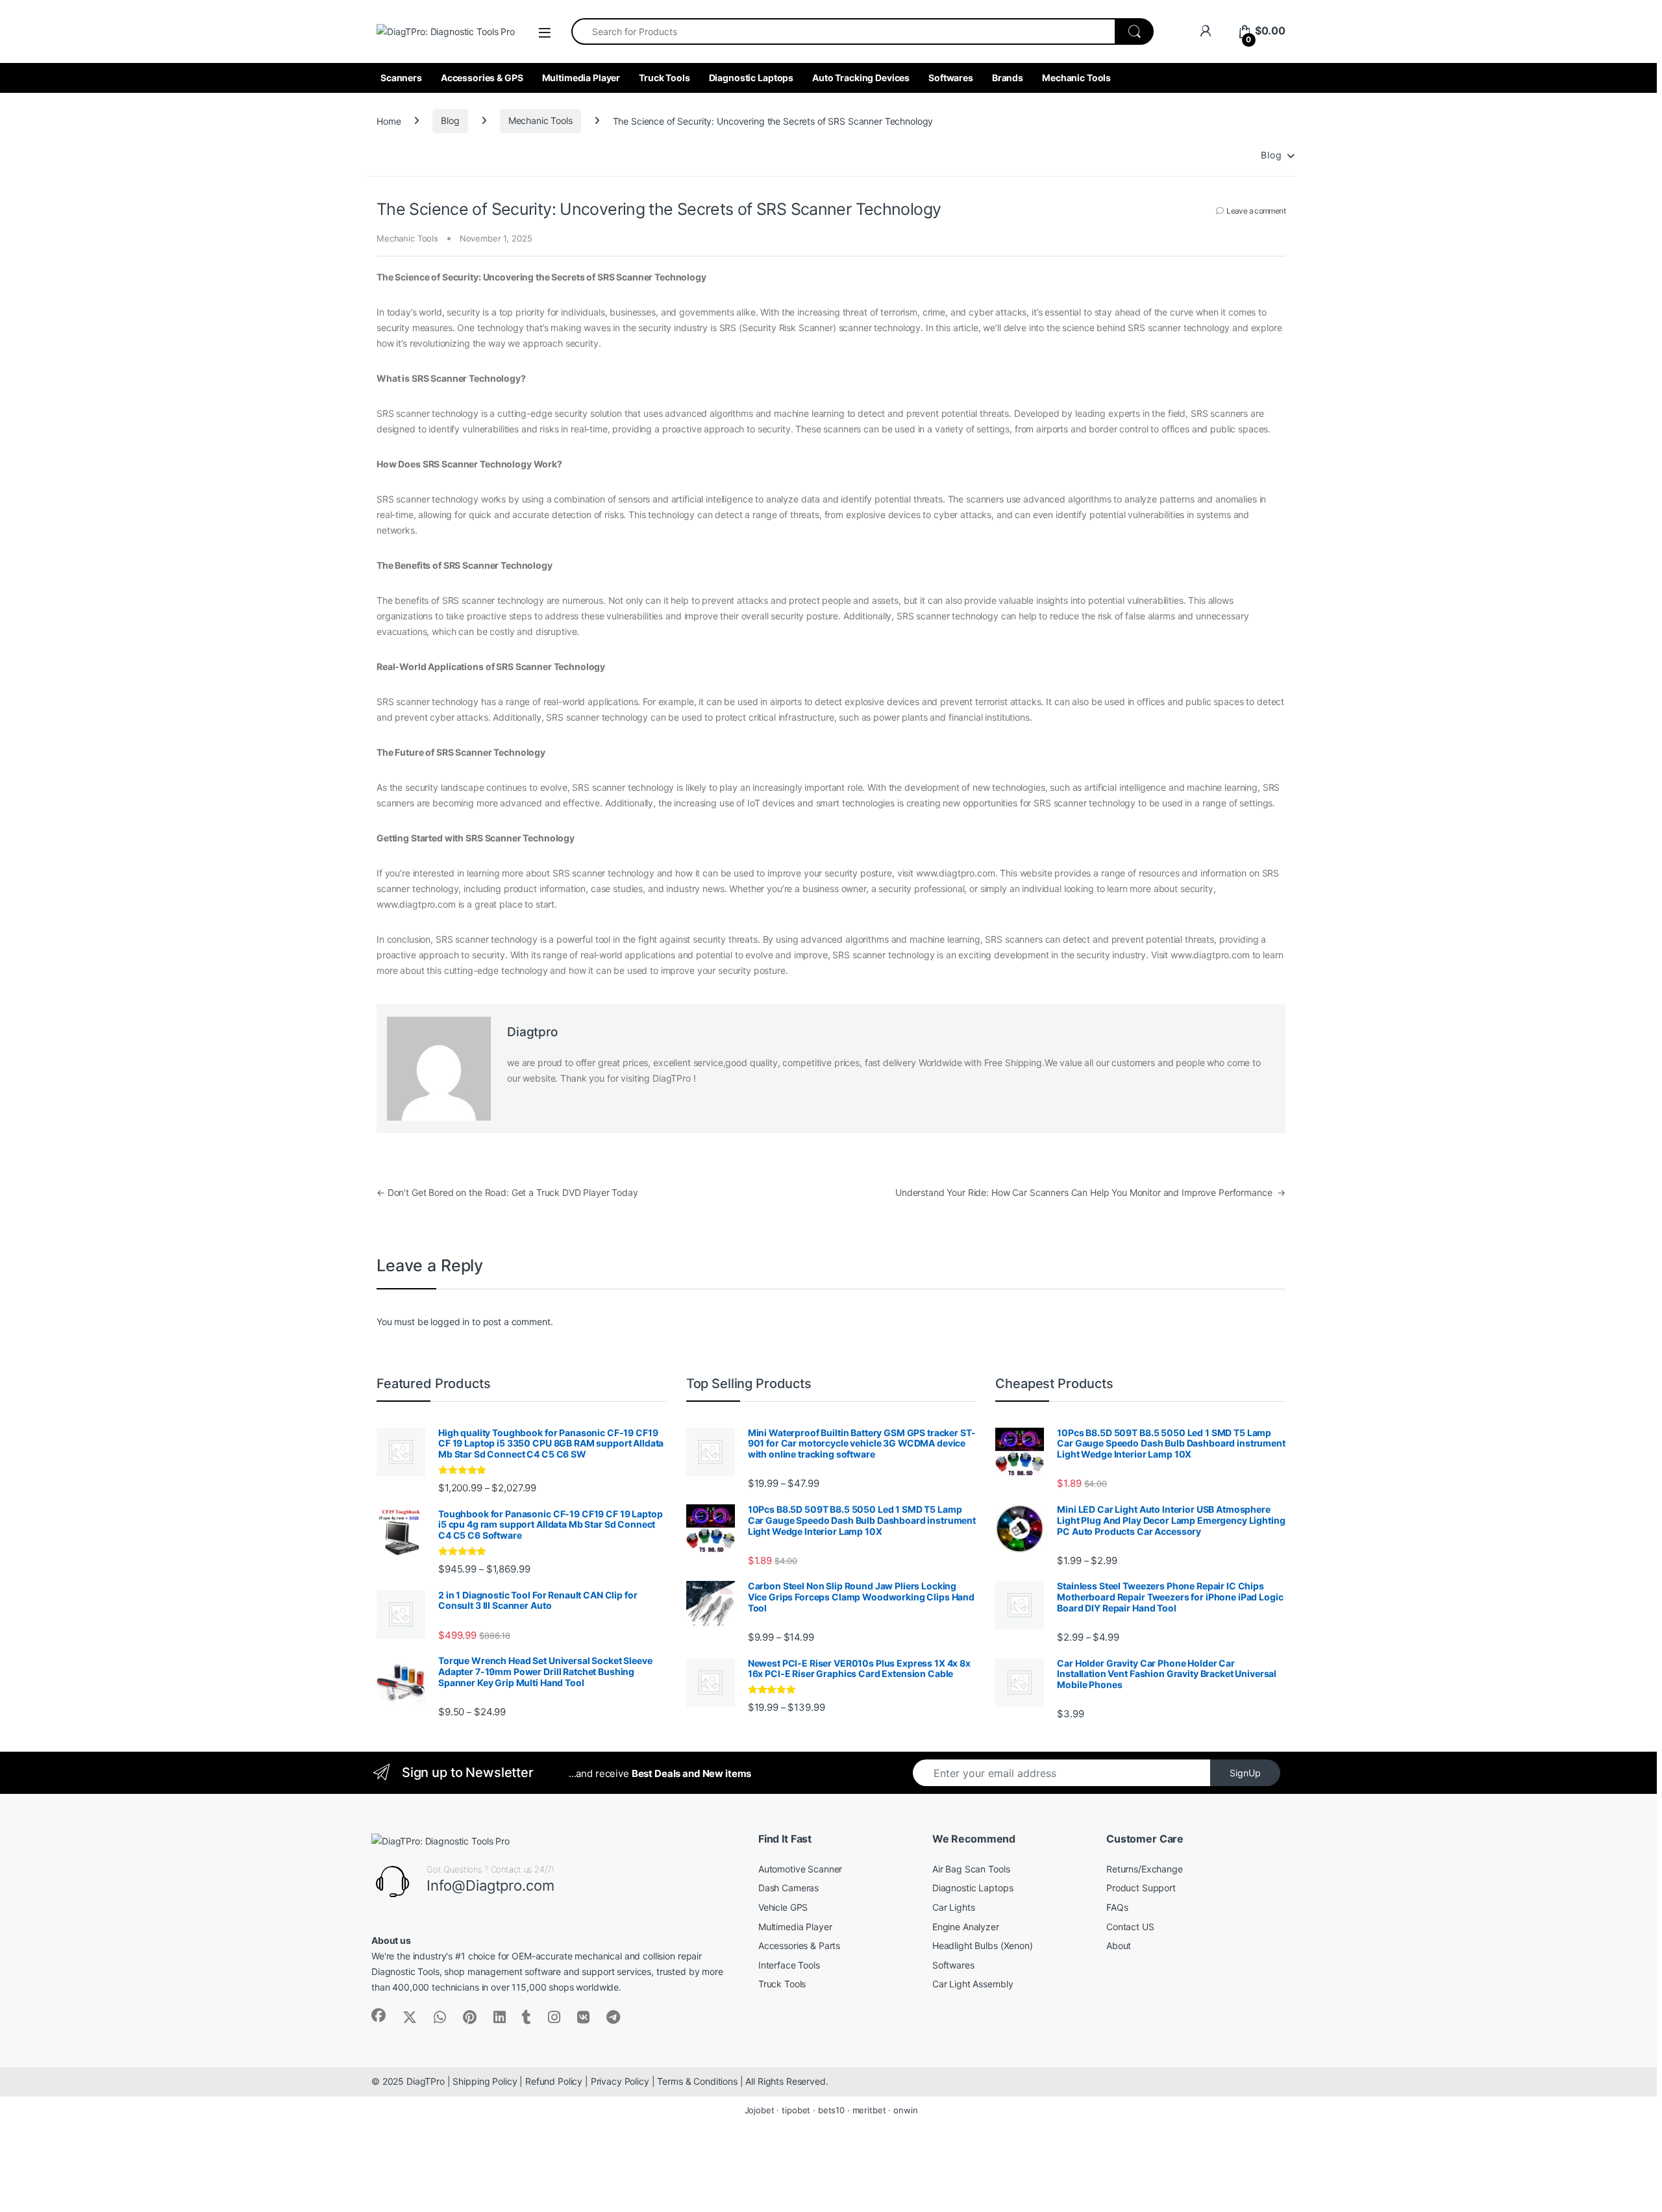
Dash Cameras (788, 1888)
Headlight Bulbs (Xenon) (983, 1945)
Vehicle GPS (783, 1907)
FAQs (1117, 1907)
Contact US (1130, 1927)
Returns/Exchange (1145, 1869)
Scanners (401, 78)
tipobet (796, 2110)
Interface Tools (789, 1965)
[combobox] (843, 31)
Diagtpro (532, 1032)
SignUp (1245, 1773)
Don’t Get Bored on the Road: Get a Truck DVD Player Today (507, 1192)
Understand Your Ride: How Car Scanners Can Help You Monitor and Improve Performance (1090, 1192)
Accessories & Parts (799, 1945)
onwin (905, 2110)
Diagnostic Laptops (751, 78)
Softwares (951, 78)
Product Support (1141, 1888)
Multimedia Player (581, 78)
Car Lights (954, 1907)
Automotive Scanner (800, 1869)
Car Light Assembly (973, 1984)
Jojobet (760, 2110)
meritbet (869, 2110)
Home (389, 120)
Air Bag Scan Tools (971, 1869)
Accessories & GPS (482, 78)
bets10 (831, 2110)
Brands (1008, 78)
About (1119, 1945)
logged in (450, 1322)
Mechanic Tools (1076, 78)
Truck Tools (664, 78)
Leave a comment (1256, 211)
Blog (450, 120)
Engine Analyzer (966, 1927)
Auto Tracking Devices (861, 78)
